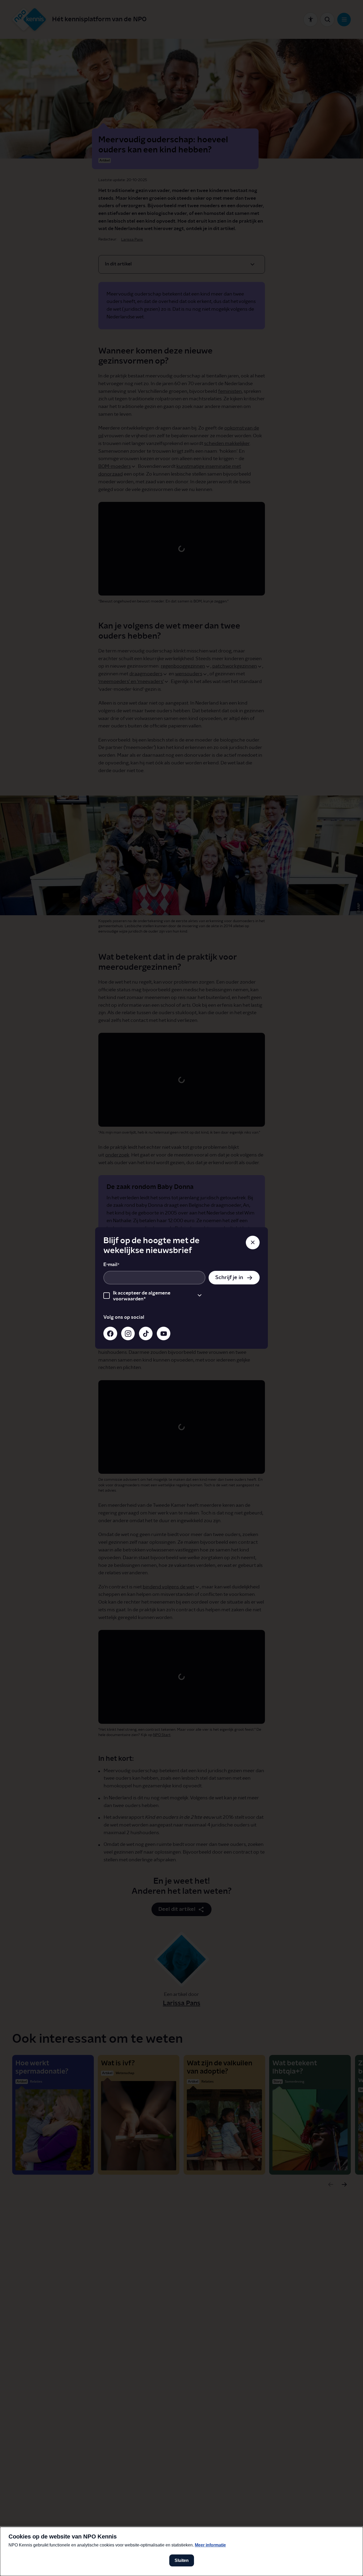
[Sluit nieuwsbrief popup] (253, 1243)
